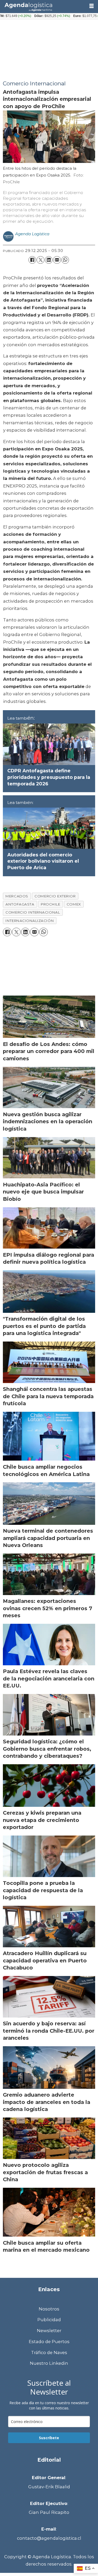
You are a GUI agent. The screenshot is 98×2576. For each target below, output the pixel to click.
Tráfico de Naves (49, 2352)
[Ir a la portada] (43, 6)
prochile (50, 904)
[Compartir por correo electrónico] (57, 260)
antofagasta (20, 904)
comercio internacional (33, 912)
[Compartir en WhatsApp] (65, 260)
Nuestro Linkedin (49, 2363)
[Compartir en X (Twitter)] (40, 260)
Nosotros (49, 2309)
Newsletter (49, 2331)
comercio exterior (55, 896)
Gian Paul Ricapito (49, 2512)
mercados (17, 896)
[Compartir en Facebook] (32, 260)
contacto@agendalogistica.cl (49, 2538)
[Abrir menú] (91, 6)
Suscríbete (49, 2438)
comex (74, 904)
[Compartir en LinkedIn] (49, 260)
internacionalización (30, 921)
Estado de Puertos (49, 2342)
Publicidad (49, 2320)
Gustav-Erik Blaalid (49, 2487)
